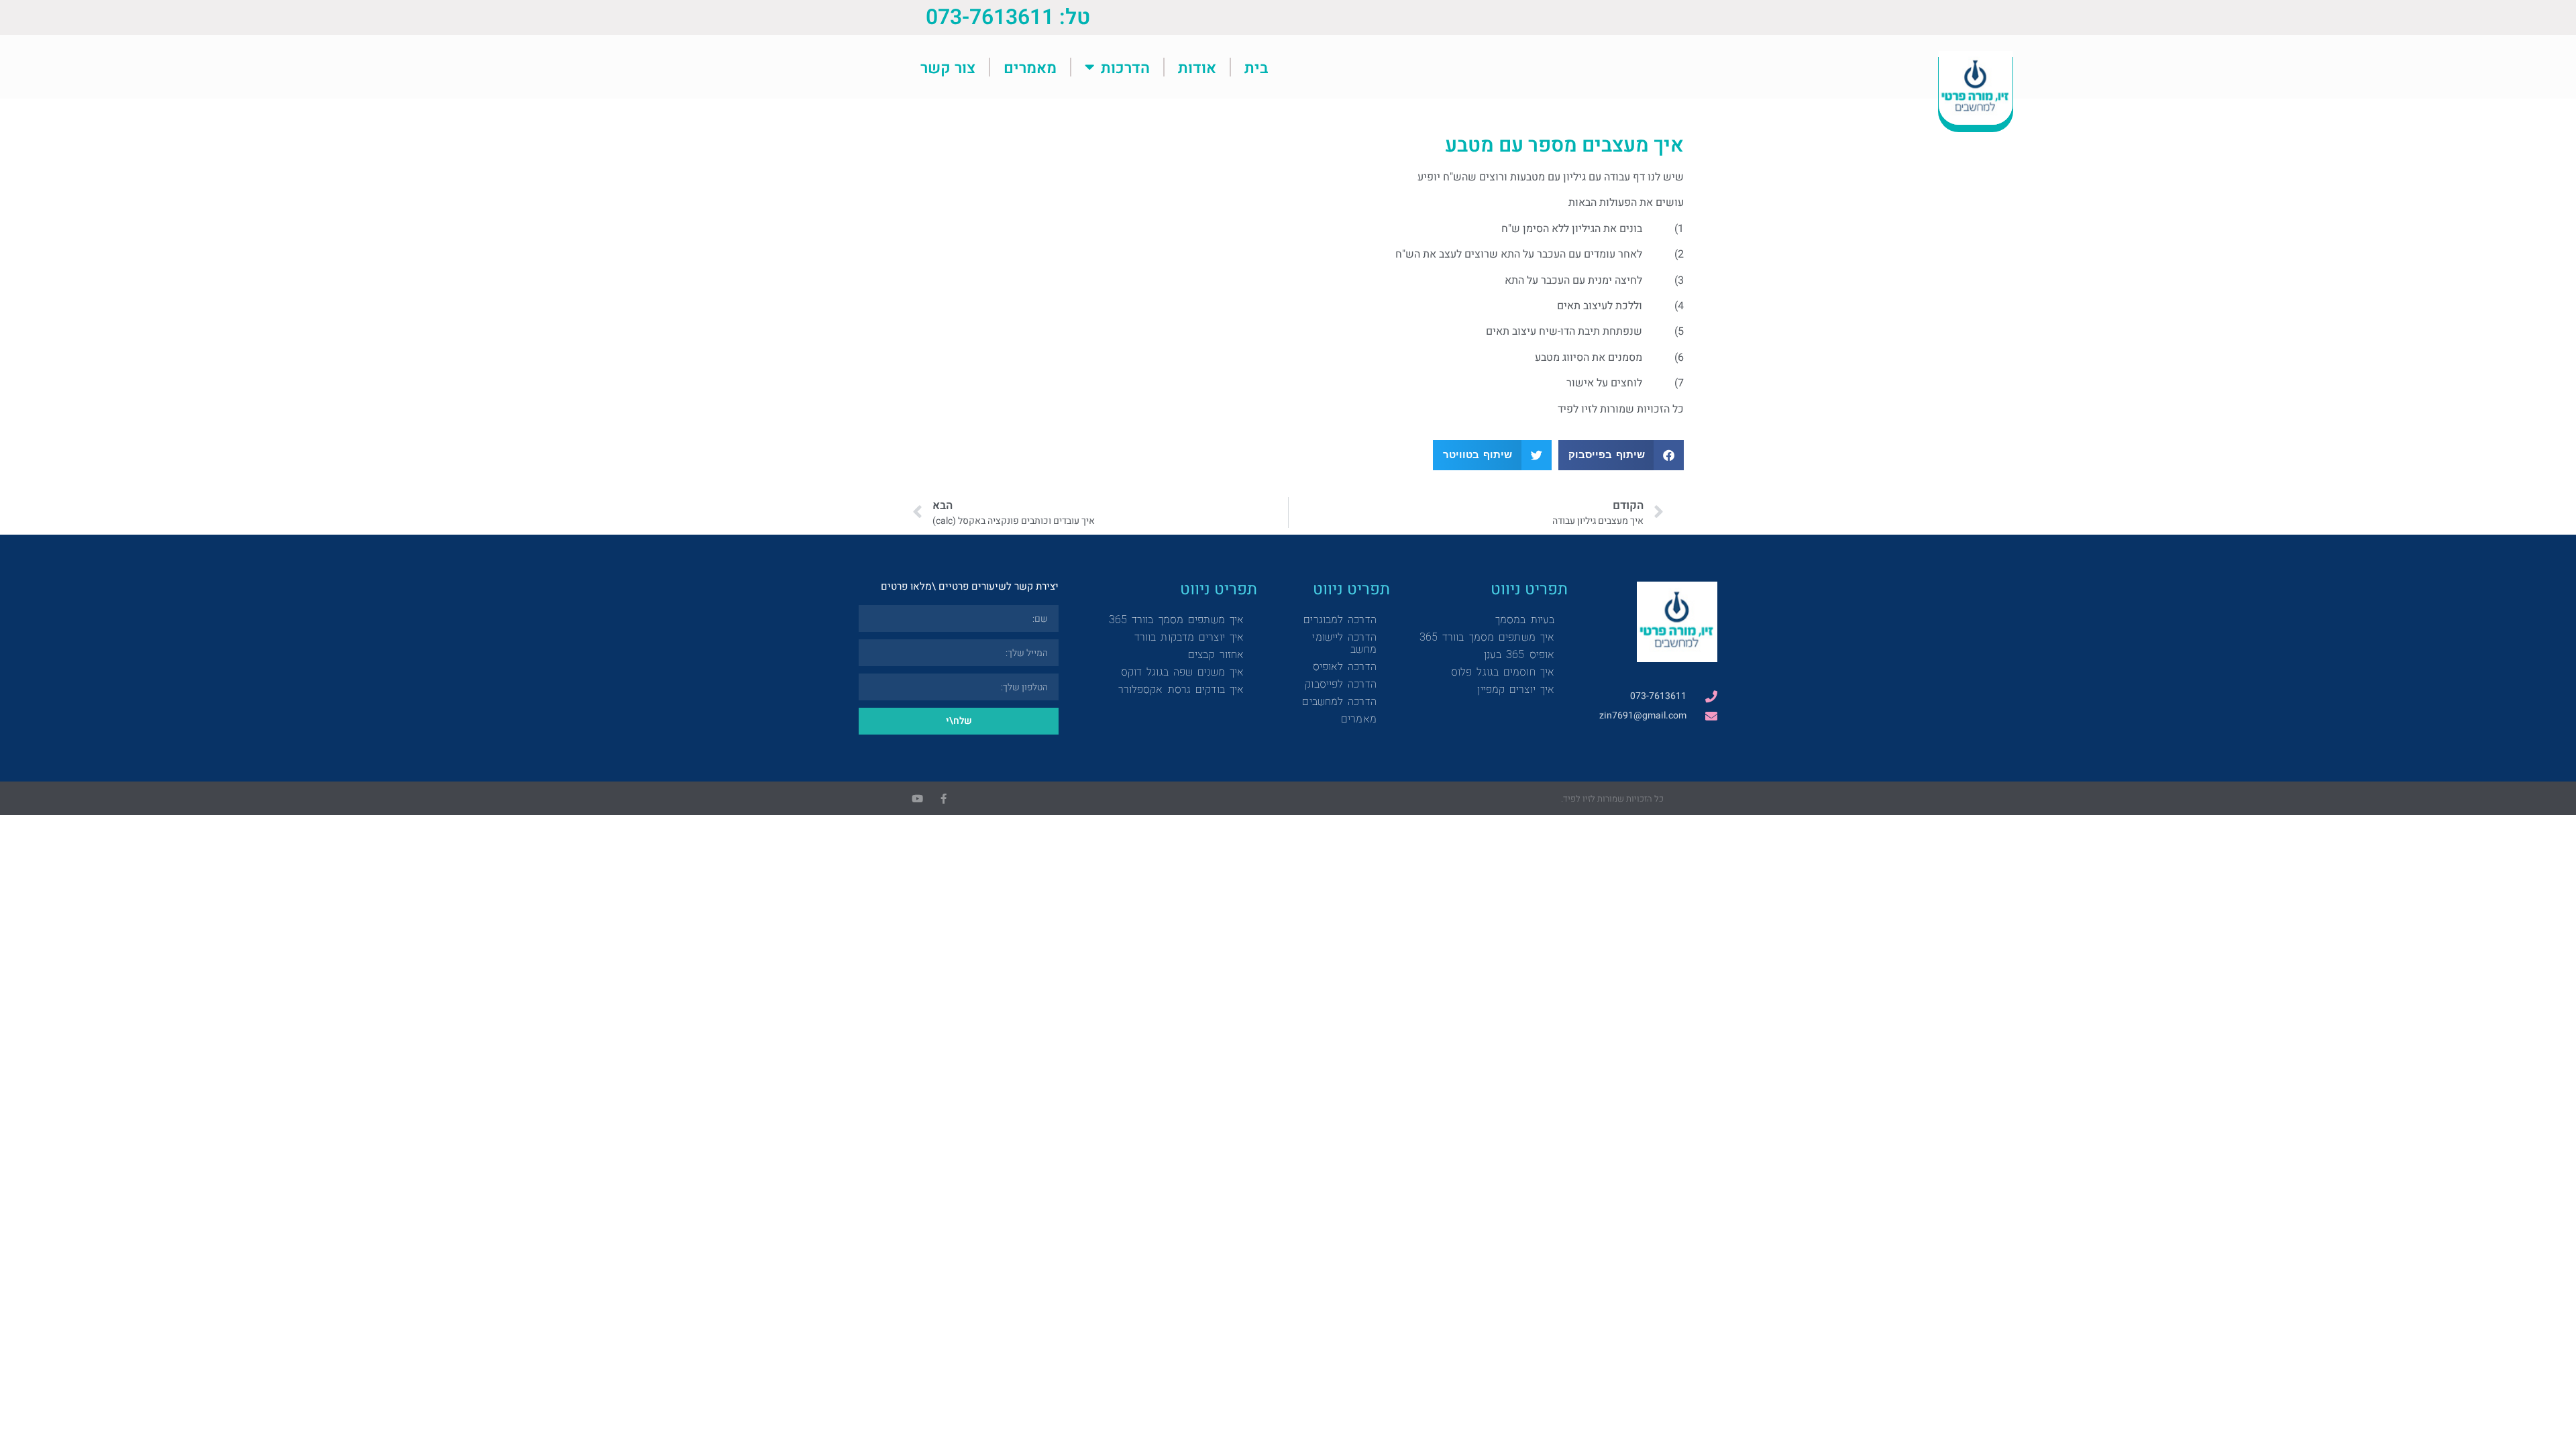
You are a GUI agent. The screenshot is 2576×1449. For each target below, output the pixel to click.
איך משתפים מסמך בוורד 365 (1487, 637)
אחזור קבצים (1216, 654)
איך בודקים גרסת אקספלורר (1181, 689)
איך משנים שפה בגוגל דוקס (1182, 672)
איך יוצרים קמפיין (1516, 689)
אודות (1197, 67)
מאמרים (1030, 67)
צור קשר (948, 67)
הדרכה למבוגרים (1340, 620)
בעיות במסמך (1525, 620)
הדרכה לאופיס (1345, 666)
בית (1256, 67)
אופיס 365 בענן (1519, 654)
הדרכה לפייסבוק (1340, 684)
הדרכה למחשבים (1339, 701)
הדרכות (1125, 67)
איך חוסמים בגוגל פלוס (1503, 672)
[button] (1621, 455)
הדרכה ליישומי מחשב (1344, 643)
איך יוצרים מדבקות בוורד (1189, 637)
